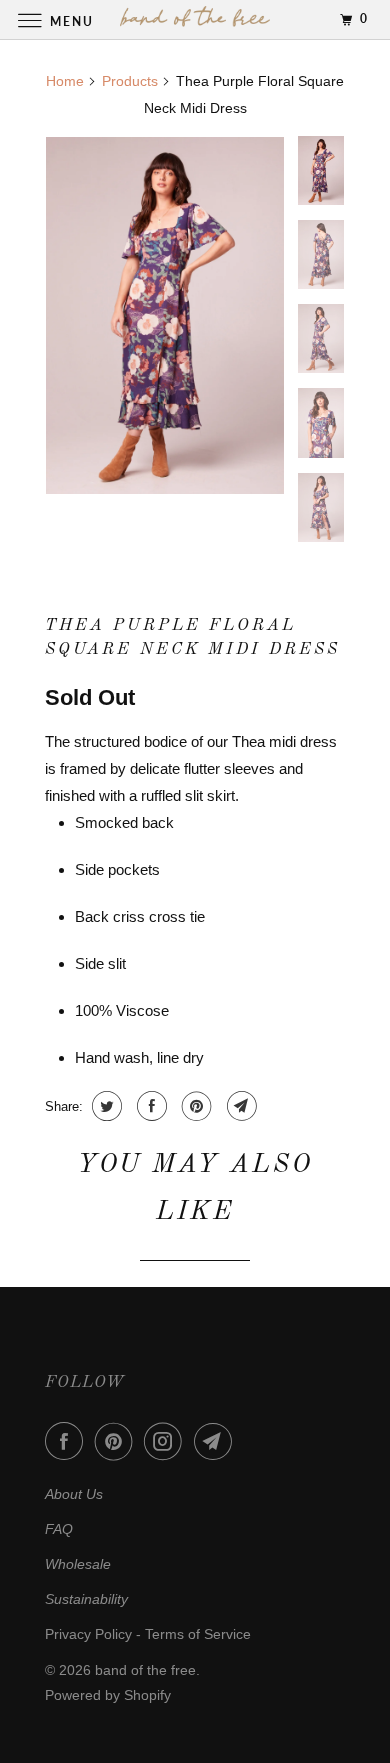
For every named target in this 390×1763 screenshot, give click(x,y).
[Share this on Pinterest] (194, 1106)
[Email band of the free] (217, 1441)
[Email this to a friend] (239, 1106)
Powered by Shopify (108, 1695)
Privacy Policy (88, 1634)
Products (130, 81)
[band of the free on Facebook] (68, 1441)
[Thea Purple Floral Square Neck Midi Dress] (165, 315)
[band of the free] (195, 19)
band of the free (145, 1670)
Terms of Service (198, 1634)
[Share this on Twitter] (104, 1106)
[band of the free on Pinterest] (118, 1441)
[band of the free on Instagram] (167, 1441)
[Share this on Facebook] (149, 1106)
